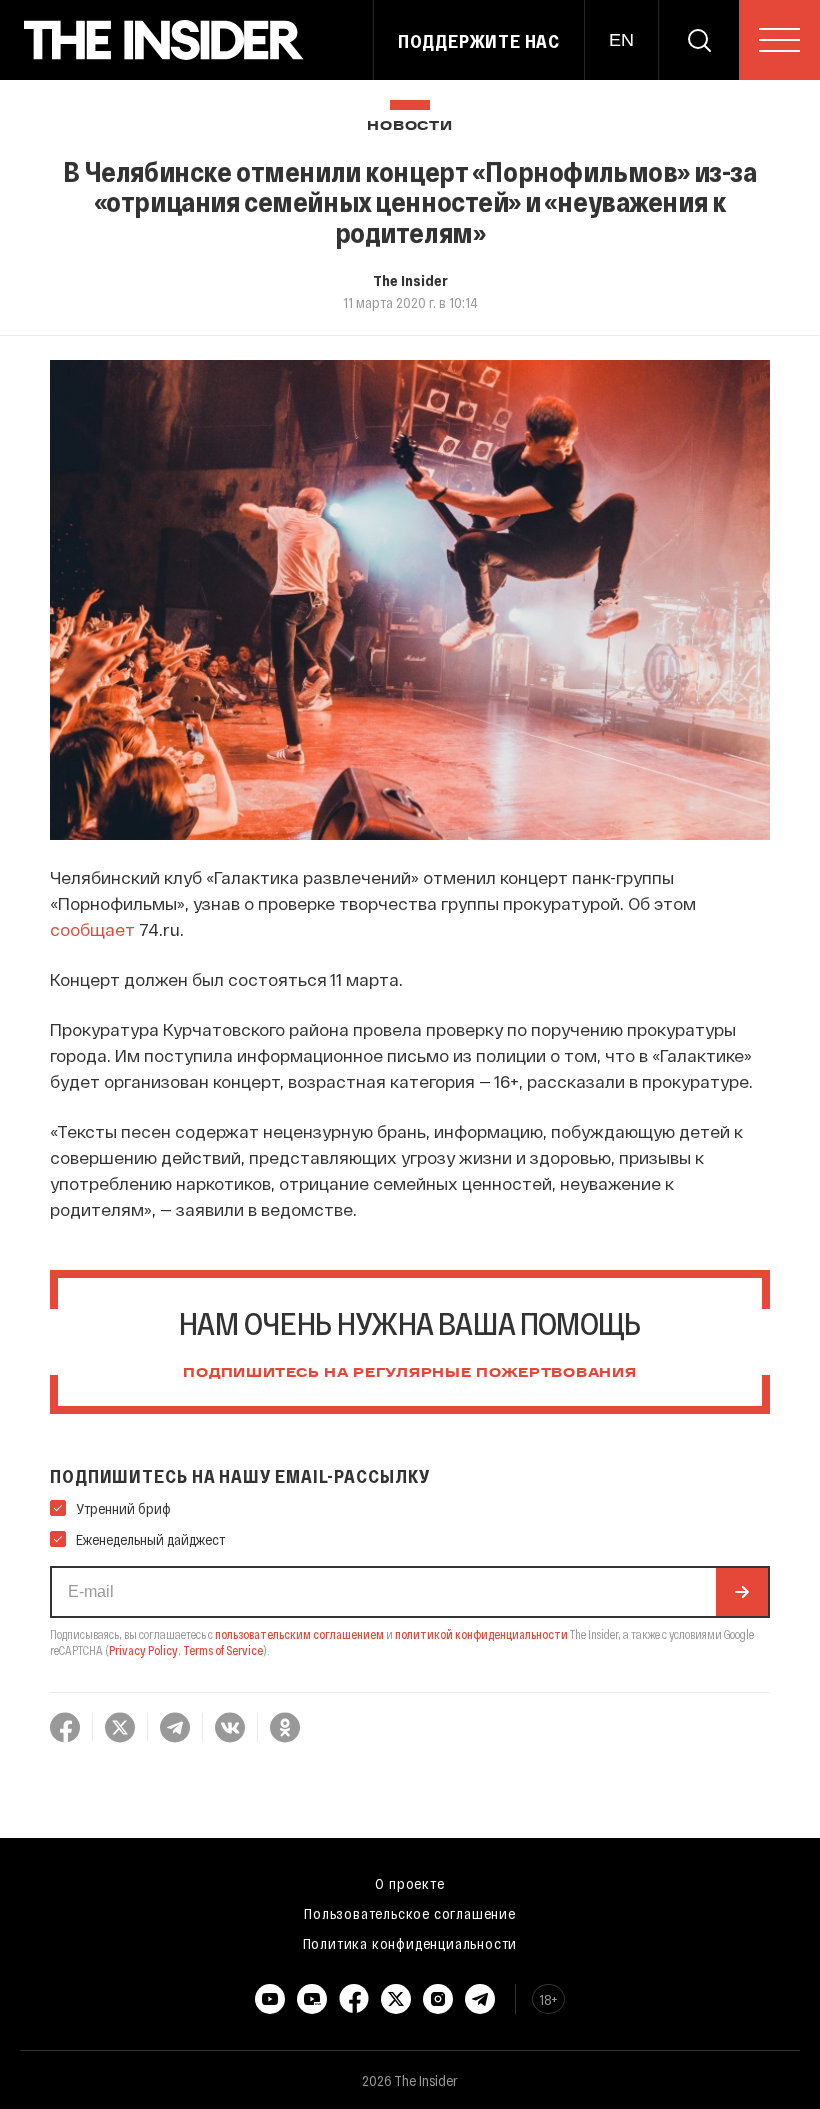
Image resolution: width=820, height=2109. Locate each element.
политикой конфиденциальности (481, 1634)
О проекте (409, 1883)
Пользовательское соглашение (410, 1913)
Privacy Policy (143, 1650)
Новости (409, 126)
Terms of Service (223, 1650)
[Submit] (742, 1592)
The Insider (410, 280)
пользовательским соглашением (299, 1634)
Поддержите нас (479, 41)
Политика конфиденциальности (410, 1943)
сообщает (92, 929)
